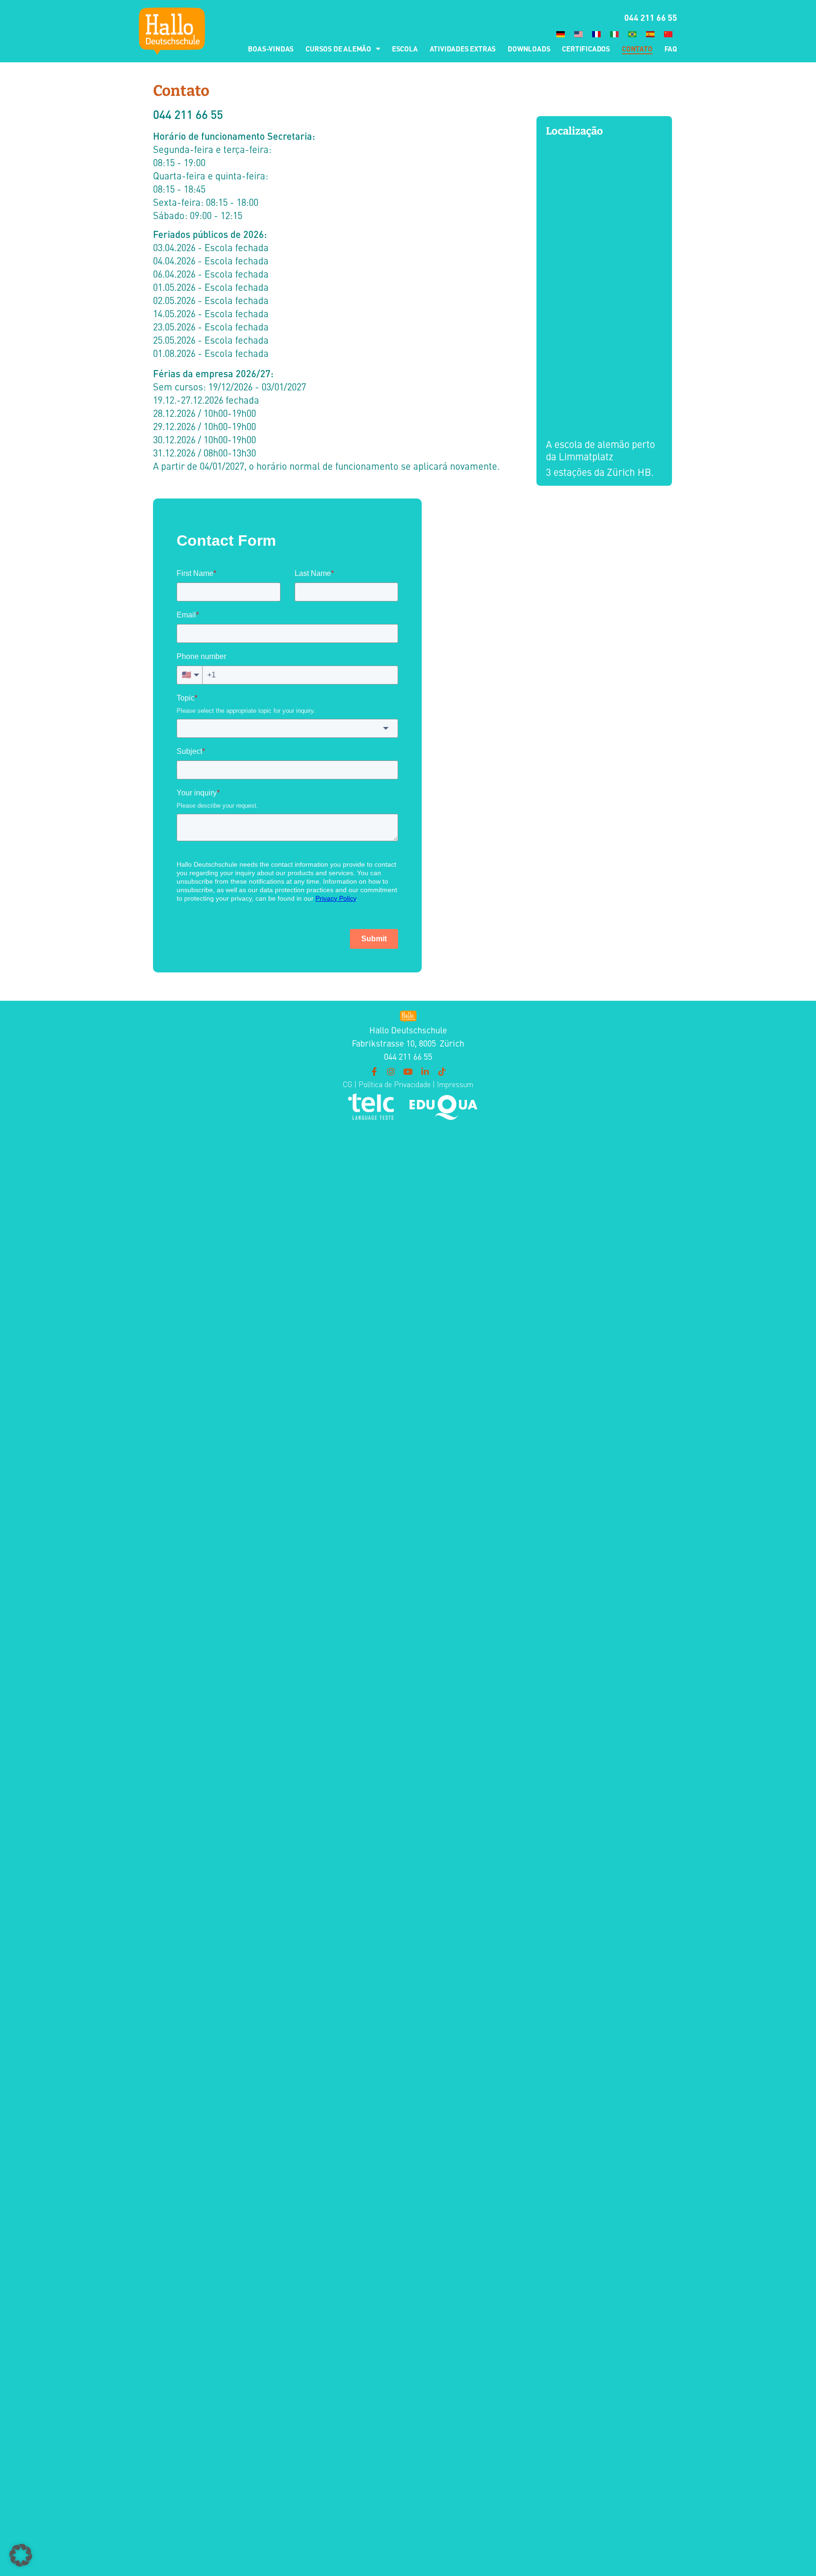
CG (348, 1084)
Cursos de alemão (338, 48)
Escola (405, 48)
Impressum (455, 1084)
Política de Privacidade (394, 1084)
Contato (637, 48)
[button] (21, 2555)
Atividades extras (463, 48)
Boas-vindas (271, 48)
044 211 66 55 (651, 17)
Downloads (529, 48)
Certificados (586, 48)
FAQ (671, 48)
